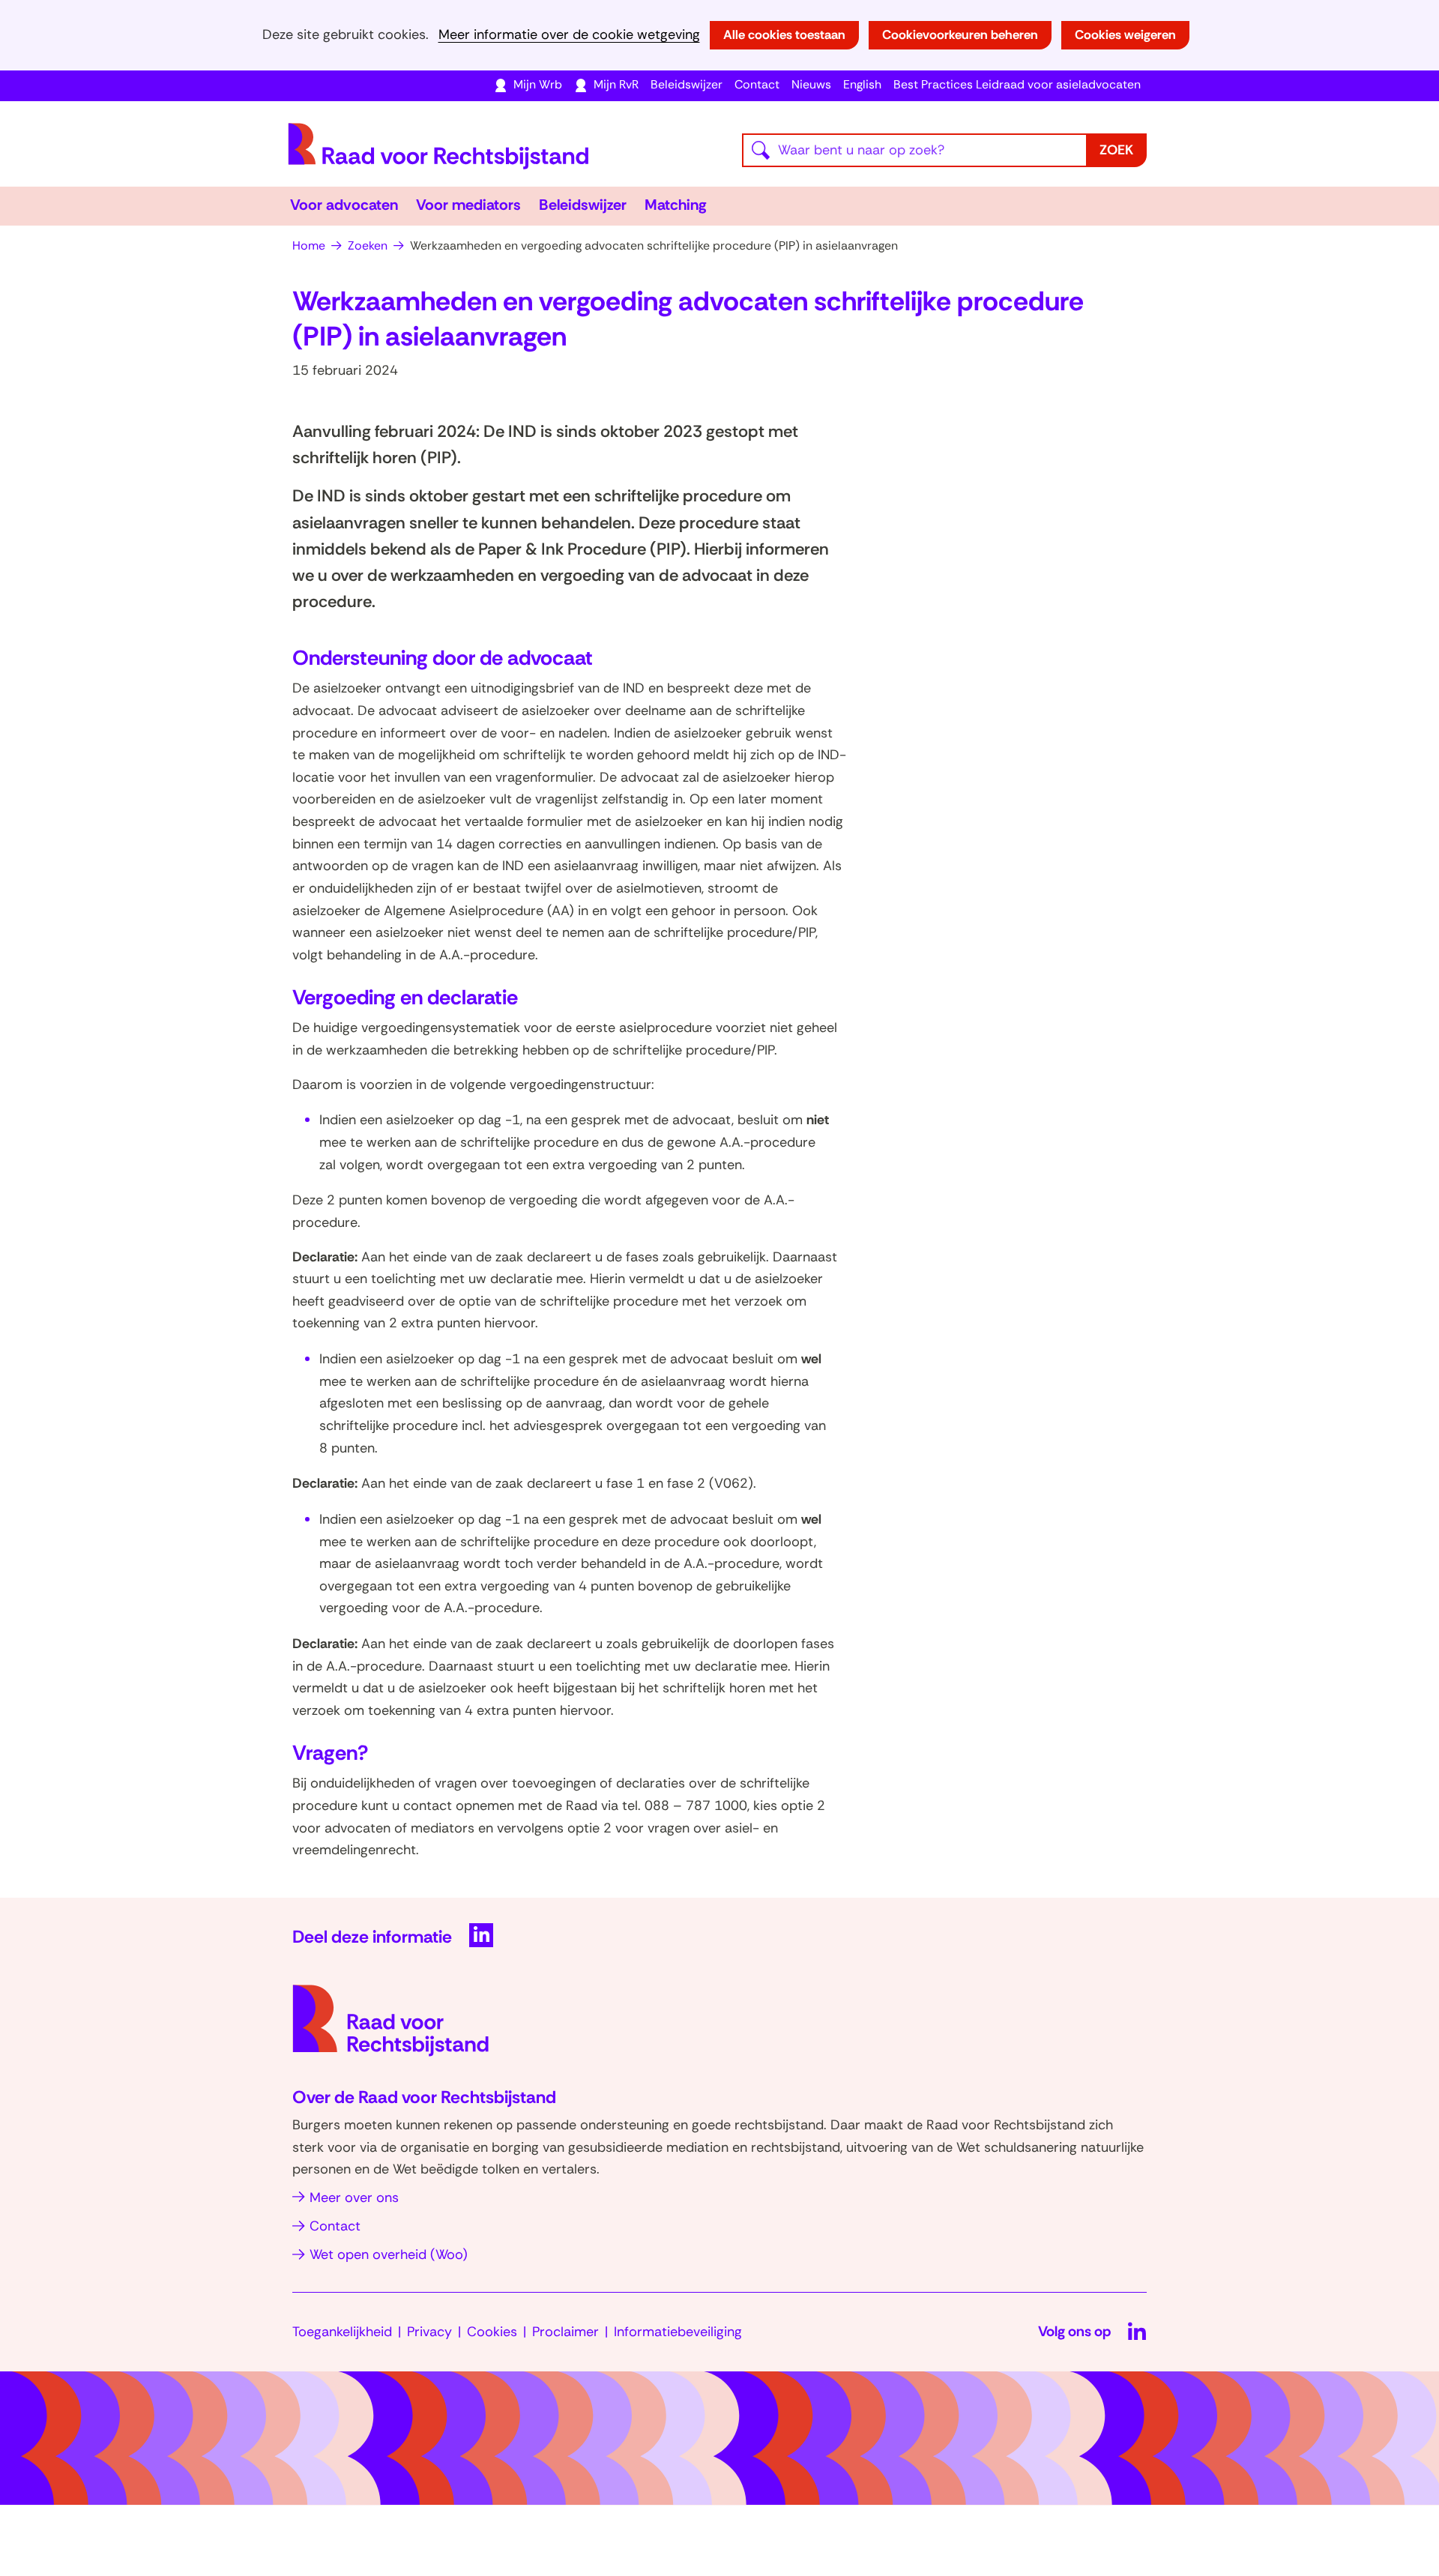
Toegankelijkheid (342, 2332)
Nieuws (811, 84)
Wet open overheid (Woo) (389, 2254)
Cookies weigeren (1125, 34)
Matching (676, 205)
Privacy (429, 2332)
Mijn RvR (616, 84)
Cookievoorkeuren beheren (960, 34)
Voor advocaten (344, 205)
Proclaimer (565, 2332)
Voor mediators (468, 205)
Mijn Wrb (538, 84)
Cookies (492, 2332)
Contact (757, 84)
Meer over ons (354, 2198)
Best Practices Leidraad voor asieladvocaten (1017, 84)
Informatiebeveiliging (678, 2332)
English (862, 84)
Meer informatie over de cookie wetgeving (569, 35)
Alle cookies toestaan (784, 34)
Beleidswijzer (687, 84)
